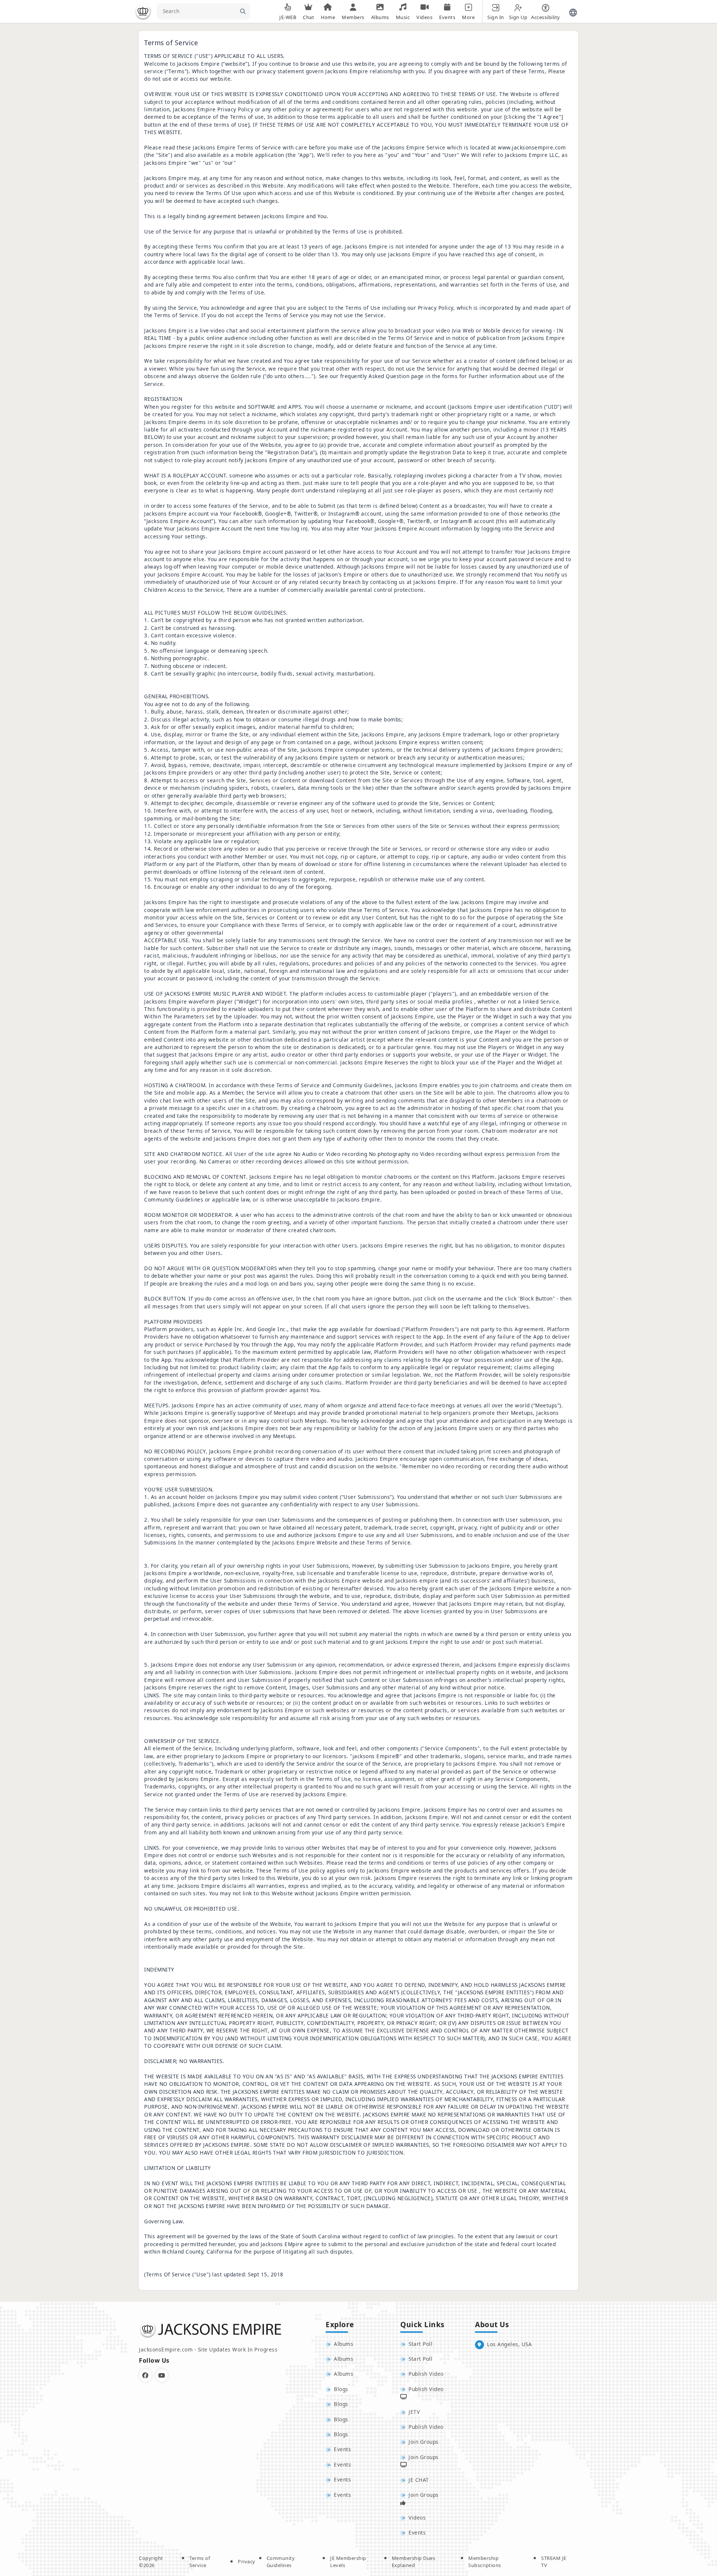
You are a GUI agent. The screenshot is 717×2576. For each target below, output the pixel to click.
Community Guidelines (281, 2562)
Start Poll (420, 2344)
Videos (417, 2518)
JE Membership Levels (348, 2562)
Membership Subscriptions (485, 2562)
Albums (344, 2344)
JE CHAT (419, 2480)
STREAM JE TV (554, 2562)
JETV (414, 2412)
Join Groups (424, 2442)
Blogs (341, 2389)
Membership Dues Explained (414, 2562)
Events (342, 2449)
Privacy (247, 2561)
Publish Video (426, 2374)
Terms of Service (200, 2562)
